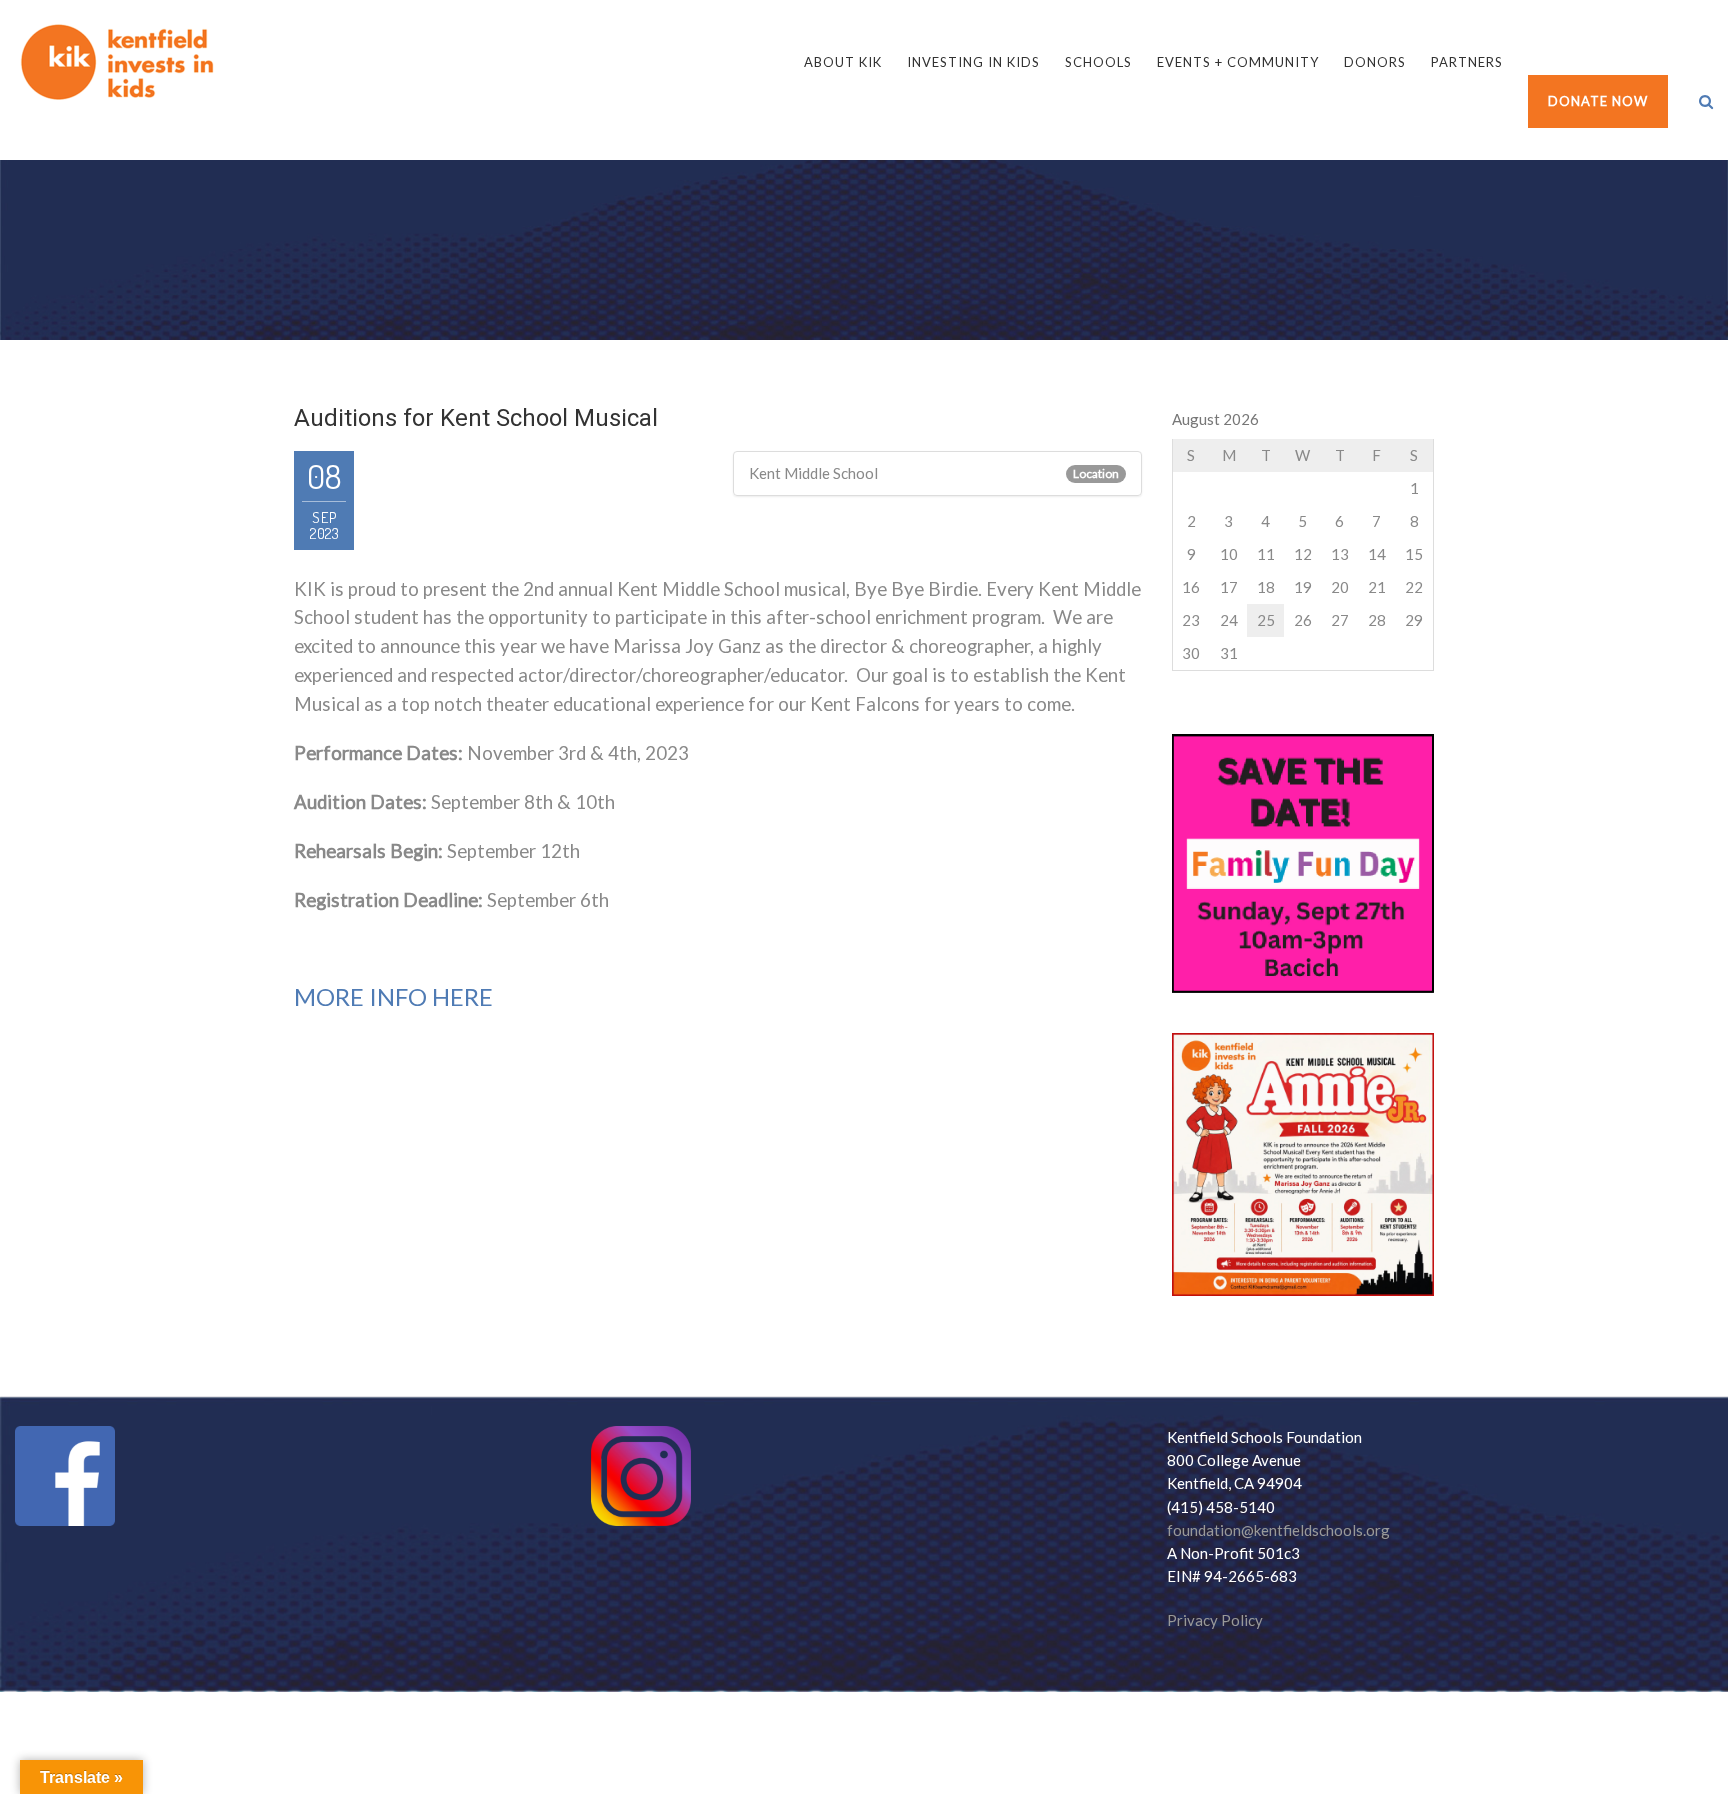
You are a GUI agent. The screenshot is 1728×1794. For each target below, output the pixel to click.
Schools (1098, 62)
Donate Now (1598, 101)
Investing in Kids (973, 62)
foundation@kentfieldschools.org (1278, 1530)
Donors (1375, 62)
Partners (1467, 62)
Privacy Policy (1215, 1620)
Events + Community (1238, 62)
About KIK (843, 62)
